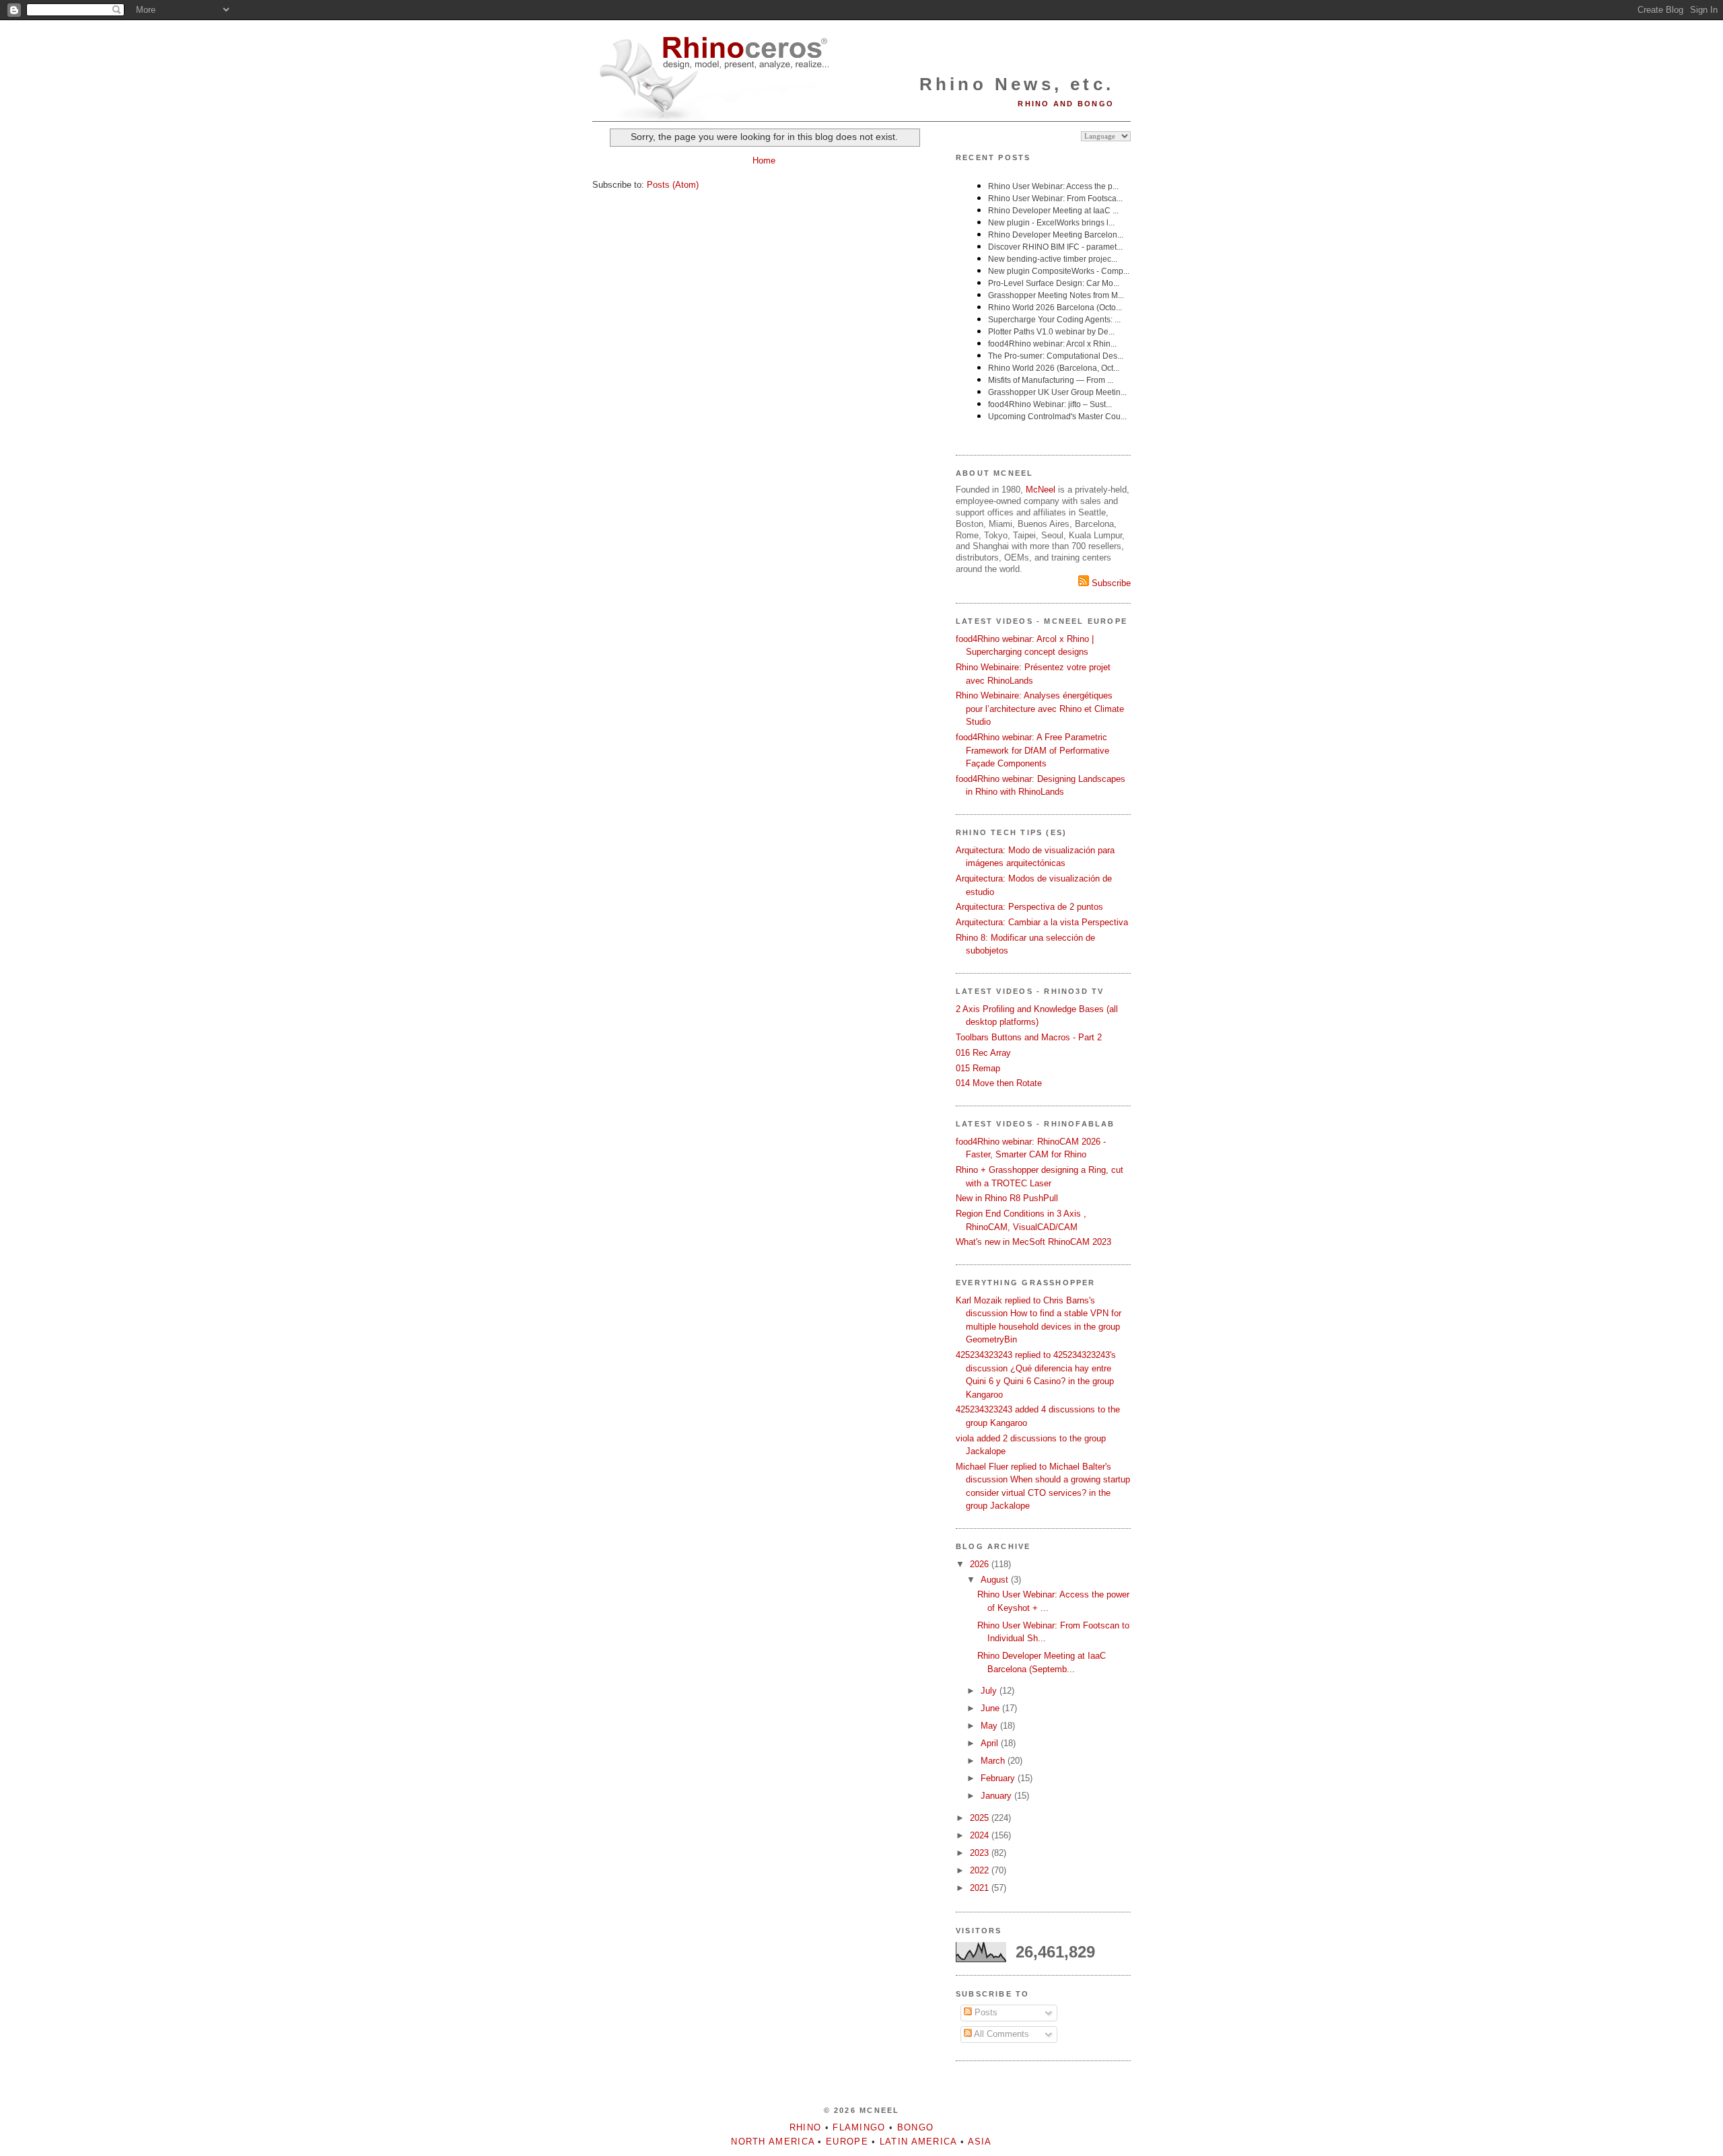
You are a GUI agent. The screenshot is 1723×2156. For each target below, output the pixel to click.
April (991, 1743)
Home (764, 160)
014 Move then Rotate (999, 1083)
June (991, 1708)
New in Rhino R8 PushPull (1007, 1198)
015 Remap (978, 1068)
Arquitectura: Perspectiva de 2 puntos (1029, 907)
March (994, 1761)
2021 (981, 1888)
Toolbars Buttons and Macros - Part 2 (1029, 1037)
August (996, 1580)
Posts (985, 2012)
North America (773, 2142)
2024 (981, 1835)
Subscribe (1110, 583)
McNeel (1041, 490)
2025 (981, 1818)
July (990, 1691)
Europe (847, 2142)
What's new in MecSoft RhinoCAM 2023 (1033, 1242)
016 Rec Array (983, 1053)
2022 (981, 1870)
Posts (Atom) (673, 185)
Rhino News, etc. (1017, 84)
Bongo (916, 2127)
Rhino (806, 2127)
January (997, 1796)
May (990, 1726)
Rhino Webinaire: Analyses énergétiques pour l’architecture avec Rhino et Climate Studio (1040, 709)
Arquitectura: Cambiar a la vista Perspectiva (1042, 922)
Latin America (918, 2142)
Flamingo (859, 2127)
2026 (981, 1564)
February (999, 1778)
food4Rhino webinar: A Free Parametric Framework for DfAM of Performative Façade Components (1032, 750)
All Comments (1000, 2034)
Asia (980, 2142)
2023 (981, 1853)
